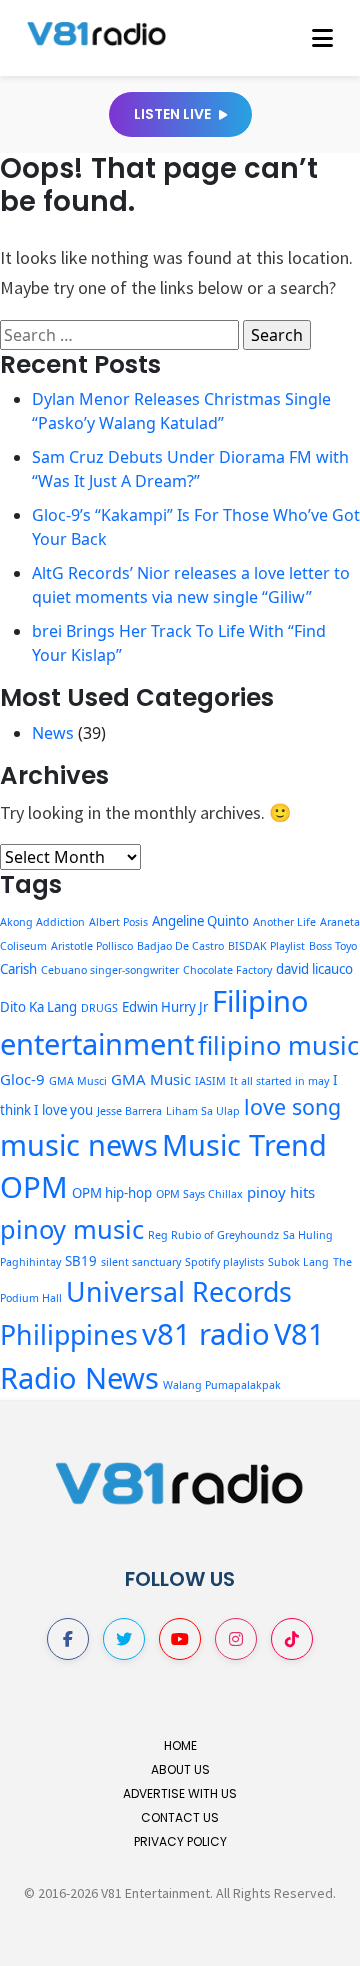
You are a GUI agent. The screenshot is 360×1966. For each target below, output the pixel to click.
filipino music (278, 1045)
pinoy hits (281, 1192)
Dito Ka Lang (38, 1007)
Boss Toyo (333, 946)
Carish (18, 969)
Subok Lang (298, 1262)
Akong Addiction (42, 922)
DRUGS (99, 1008)
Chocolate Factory (227, 970)
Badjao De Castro (180, 946)
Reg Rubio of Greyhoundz (213, 1235)
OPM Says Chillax (199, 1194)
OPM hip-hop (112, 1193)
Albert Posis (118, 922)
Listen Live (174, 114)
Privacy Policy (180, 1841)
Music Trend (244, 1144)
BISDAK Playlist (266, 946)
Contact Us (180, 1817)
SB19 (81, 1261)
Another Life (284, 922)
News (53, 733)
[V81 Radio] (97, 32)
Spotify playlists (224, 1262)
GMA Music (151, 1079)
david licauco (314, 969)
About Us (180, 1769)
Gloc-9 (22, 1079)
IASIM (210, 1081)
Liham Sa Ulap (203, 1111)
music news (79, 1144)
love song (292, 1106)
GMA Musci (78, 1081)
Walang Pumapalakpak (222, 1385)
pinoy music (72, 1229)
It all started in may (279, 1081)
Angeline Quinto (200, 921)
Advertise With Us (180, 1793)
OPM (34, 1187)
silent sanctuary (141, 1262)
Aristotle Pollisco (92, 946)
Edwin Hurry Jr (165, 1007)
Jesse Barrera (129, 1111)
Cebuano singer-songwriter (110, 970)
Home (180, 1745)
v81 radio (206, 1334)
